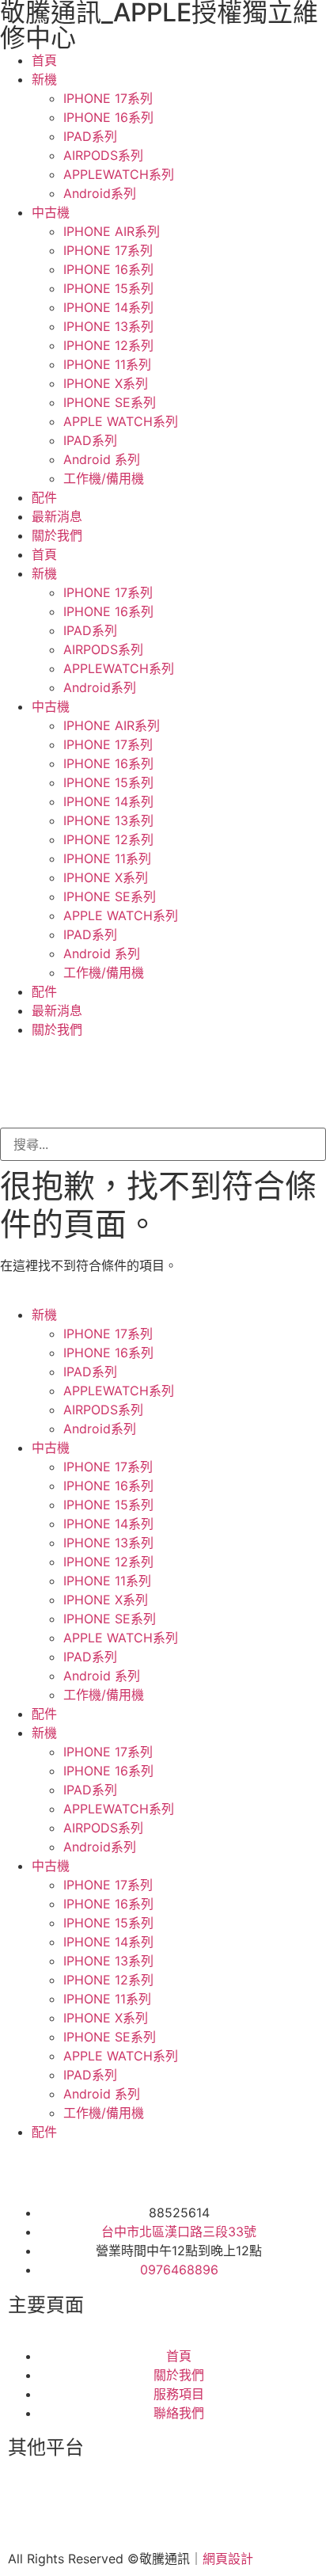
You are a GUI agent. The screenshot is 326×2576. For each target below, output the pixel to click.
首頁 (44, 60)
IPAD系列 (90, 136)
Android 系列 (102, 459)
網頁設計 (228, 2559)
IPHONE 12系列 (108, 345)
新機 (44, 79)
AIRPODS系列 (103, 155)
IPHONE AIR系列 (112, 231)
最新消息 (57, 516)
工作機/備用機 (104, 478)
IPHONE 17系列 (108, 98)
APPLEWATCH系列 (119, 174)
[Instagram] (71, 2509)
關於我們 (57, 535)
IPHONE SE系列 (110, 402)
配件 (44, 497)
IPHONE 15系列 (108, 288)
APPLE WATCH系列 (121, 421)
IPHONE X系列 (106, 383)
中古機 (51, 212)
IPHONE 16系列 (108, 117)
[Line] (115, 2509)
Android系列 (100, 193)
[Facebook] (28, 2509)
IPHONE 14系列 (108, 307)
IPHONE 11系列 (107, 364)
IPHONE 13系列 (108, 326)
